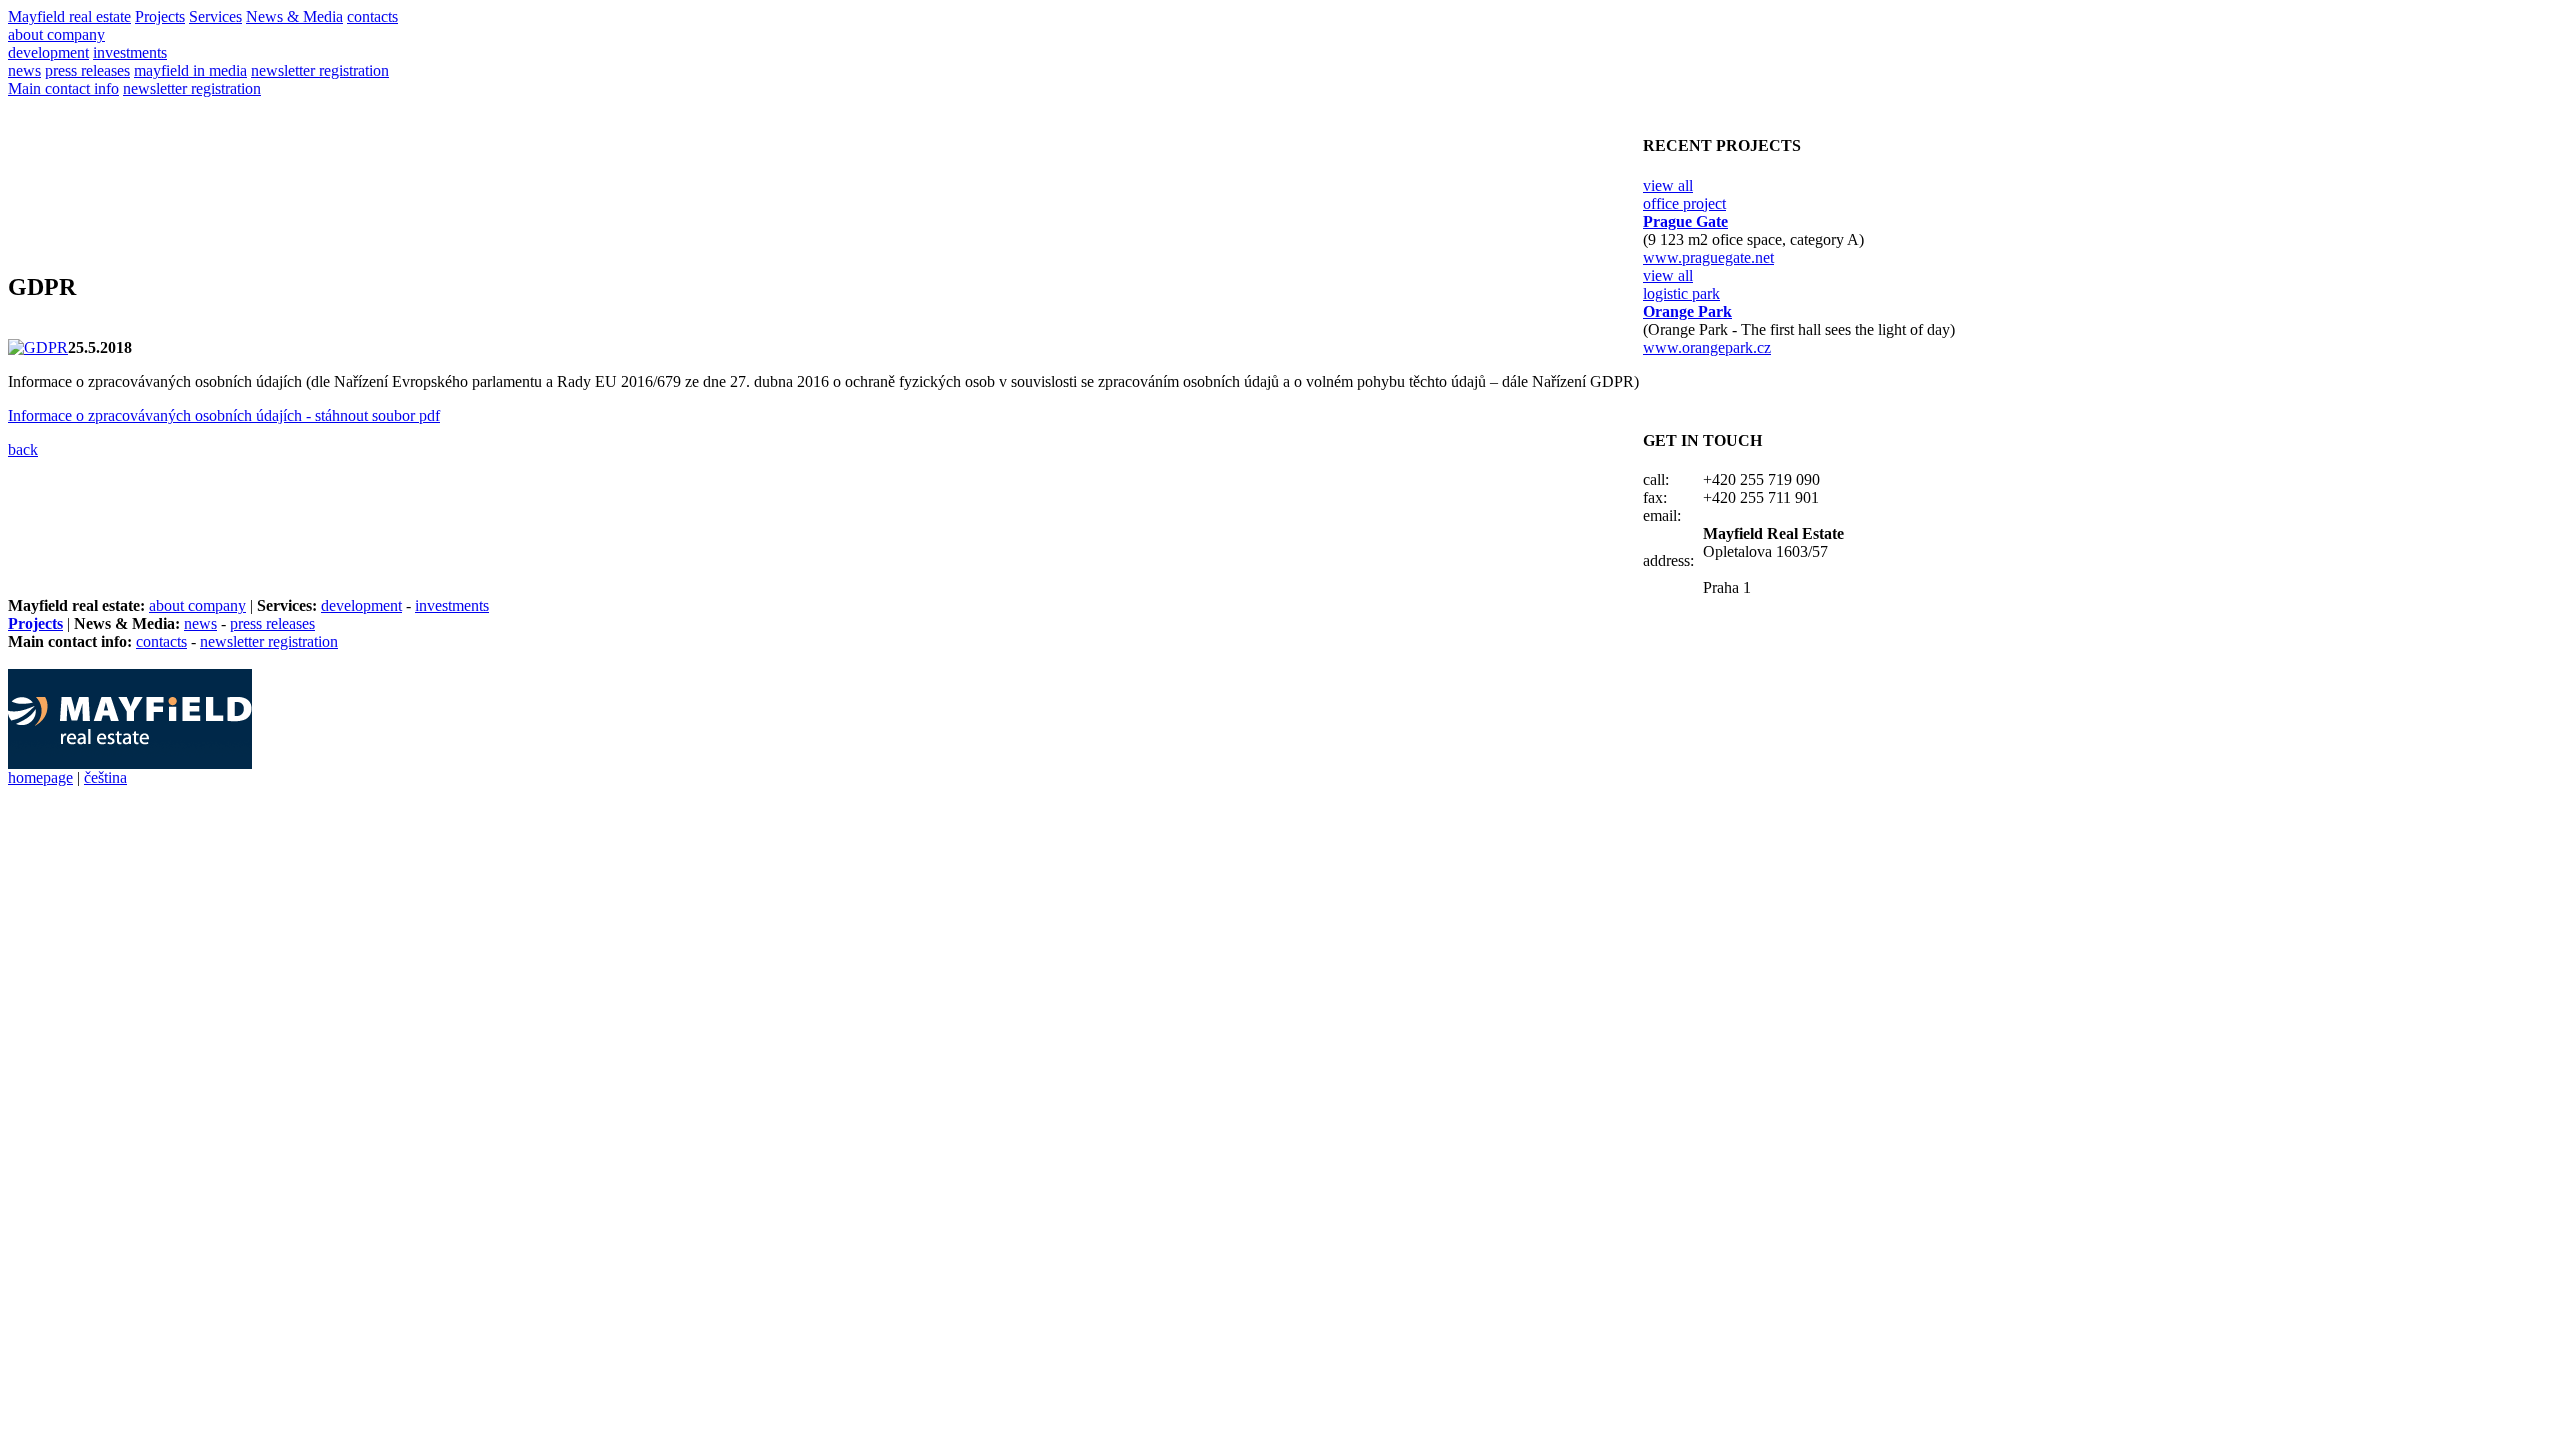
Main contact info (63, 88)
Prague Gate (1685, 221)
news (24, 70)
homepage (40, 777)
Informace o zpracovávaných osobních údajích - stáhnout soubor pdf (224, 415)
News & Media (294, 16)
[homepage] (130, 763)
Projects (160, 16)
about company (56, 34)
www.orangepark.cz (1707, 347)
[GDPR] (38, 347)
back (23, 449)
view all (1668, 185)
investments (130, 52)
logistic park (1681, 293)
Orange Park (1687, 311)
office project (1684, 203)
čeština (105, 777)
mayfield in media (190, 70)
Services (215, 16)
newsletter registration (320, 70)
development (48, 52)
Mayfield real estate (69, 16)
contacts (372, 16)
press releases (87, 70)
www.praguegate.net (1708, 257)
